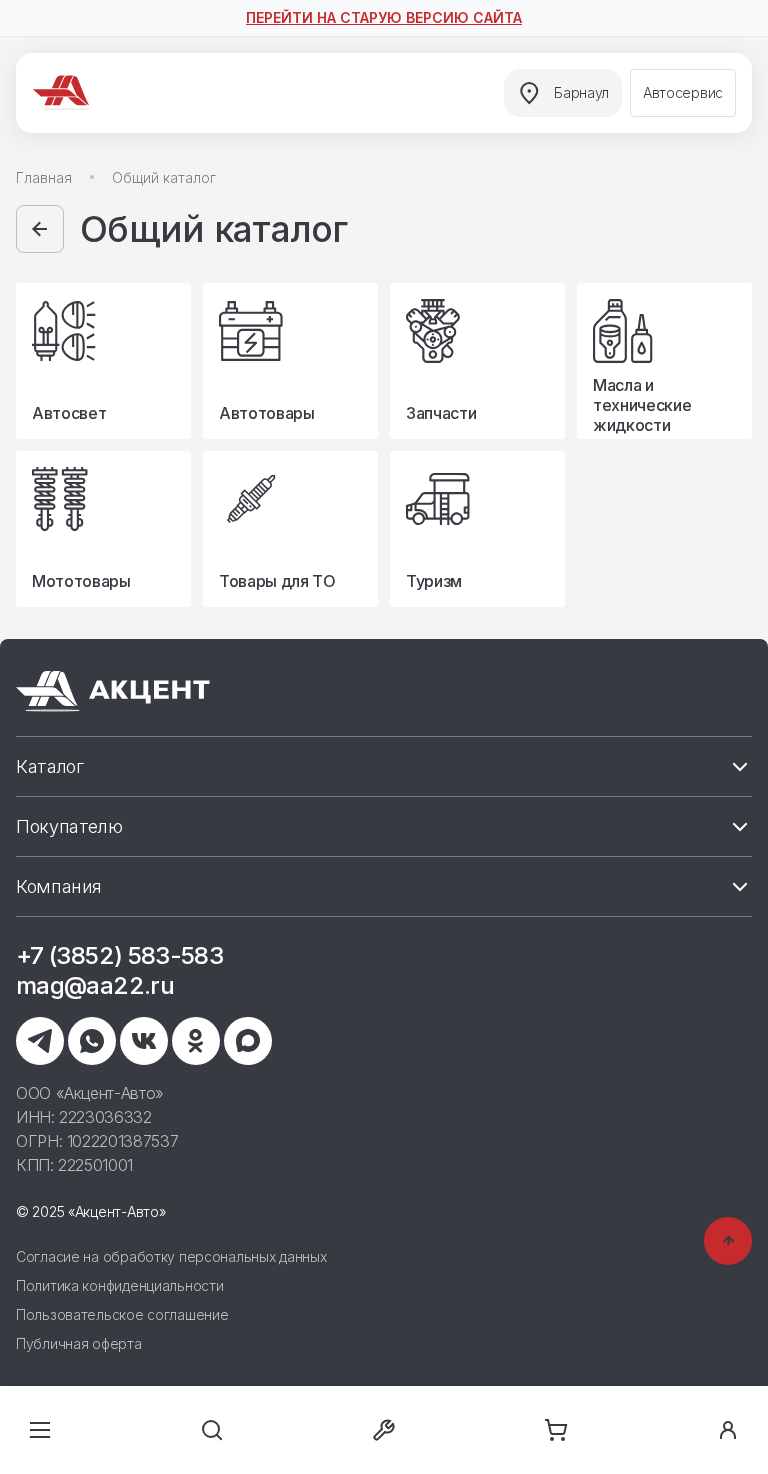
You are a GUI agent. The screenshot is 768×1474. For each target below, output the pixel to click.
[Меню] (40, 1430)
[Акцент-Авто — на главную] (64, 93)
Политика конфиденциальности (119, 1285)
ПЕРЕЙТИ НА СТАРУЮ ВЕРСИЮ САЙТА (384, 17)
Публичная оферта (79, 1343)
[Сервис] (384, 1430)
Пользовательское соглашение (122, 1314)
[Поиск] (212, 1430)
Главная (44, 177)
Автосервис (683, 92)
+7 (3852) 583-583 (119, 955)
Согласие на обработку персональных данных (171, 1256)
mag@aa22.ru (95, 985)
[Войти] (728, 1430)
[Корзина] (556, 1430)
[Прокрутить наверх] (728, 1241)
